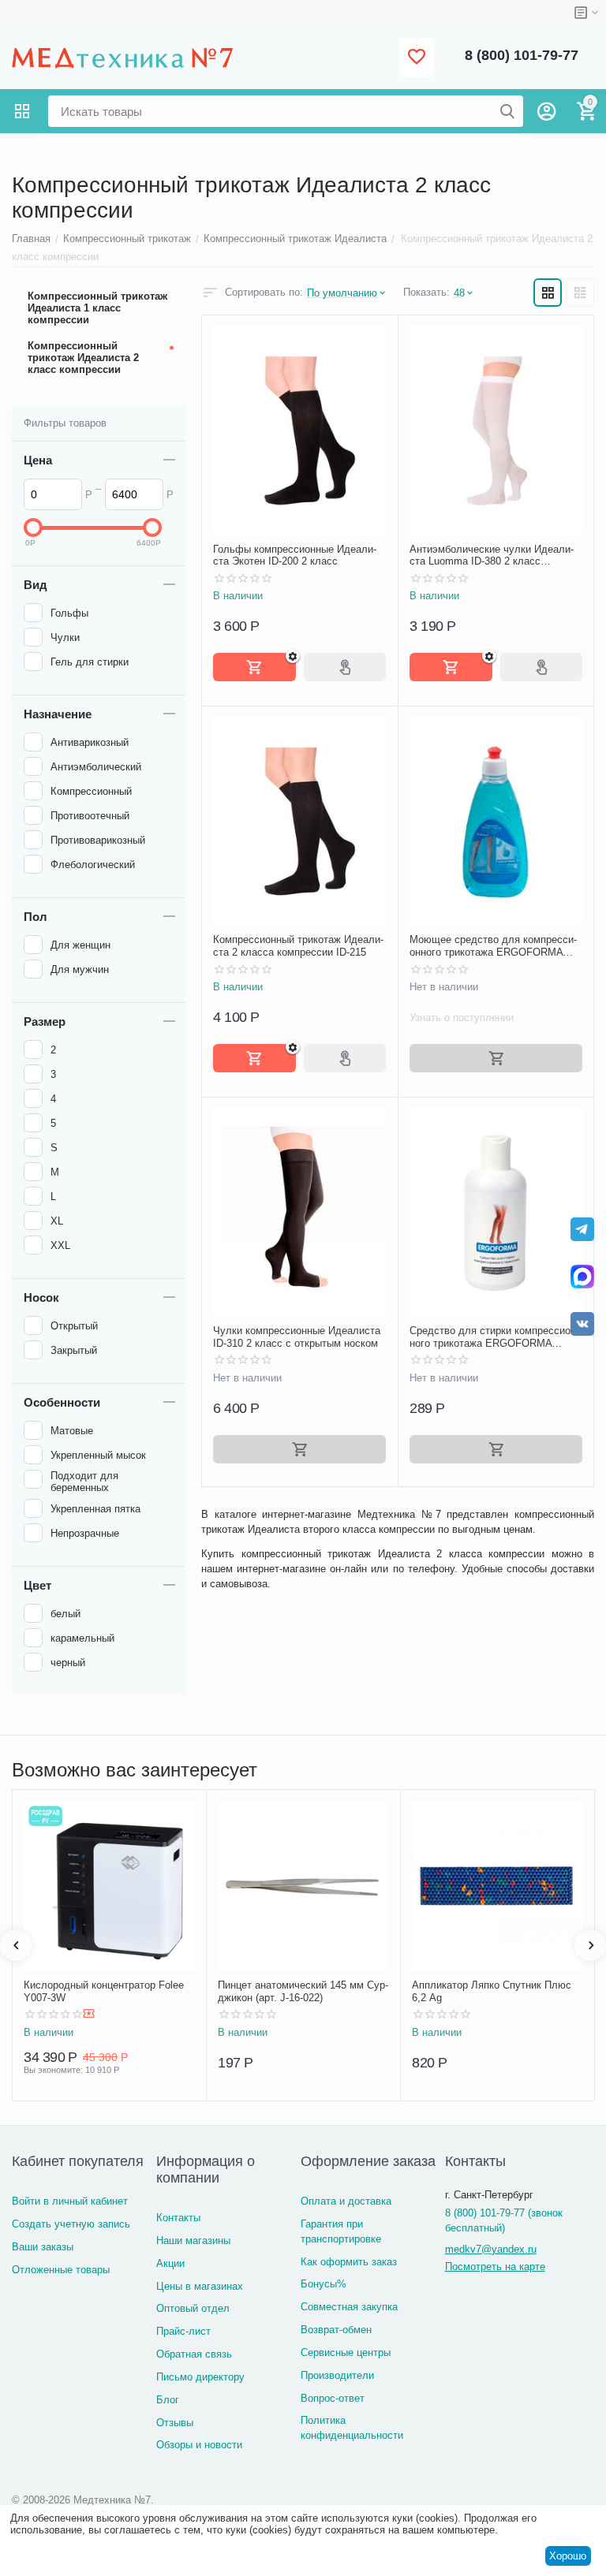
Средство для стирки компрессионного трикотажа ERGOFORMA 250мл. (494, 1337)
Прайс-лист (183, 2331)
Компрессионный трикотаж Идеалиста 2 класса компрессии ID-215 (298, 946)
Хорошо (568, 2556)
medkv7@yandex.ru (491, 2249)
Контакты (178, 2218)
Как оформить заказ (349, 2262)
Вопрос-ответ (333, 2398)
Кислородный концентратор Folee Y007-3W (104, 1991)
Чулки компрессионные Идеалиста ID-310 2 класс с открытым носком (297, 1337)
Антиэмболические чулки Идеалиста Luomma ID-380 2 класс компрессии (492, 555)
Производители (337, 2375)
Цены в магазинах (200, 2286)
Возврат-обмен (336, 2330)
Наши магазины (193, 2240)
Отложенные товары (61, 2270)
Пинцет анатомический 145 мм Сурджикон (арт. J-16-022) (303, 1991)
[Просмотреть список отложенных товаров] (417, 58)
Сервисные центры (346, 2352)
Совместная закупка (349, 2307)
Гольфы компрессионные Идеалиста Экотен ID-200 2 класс (295, 555)
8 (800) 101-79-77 (522, 55)
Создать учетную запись (71, 2224)
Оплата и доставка (346, 2201)
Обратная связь (194, 2354)
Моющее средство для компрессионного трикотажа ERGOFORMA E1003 (493, 946)
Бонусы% (324, 2284)
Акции (170, 2263)
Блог (168, 2400)
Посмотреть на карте (495, 2267)
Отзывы (175, 2423)
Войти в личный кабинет (70, 2201)
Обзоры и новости (199, 2445)
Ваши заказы (43, 2247)
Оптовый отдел (193, 2308)
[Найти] (507, 111)
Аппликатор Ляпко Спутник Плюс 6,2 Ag (492, 1991)
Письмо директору (200, 2377)
